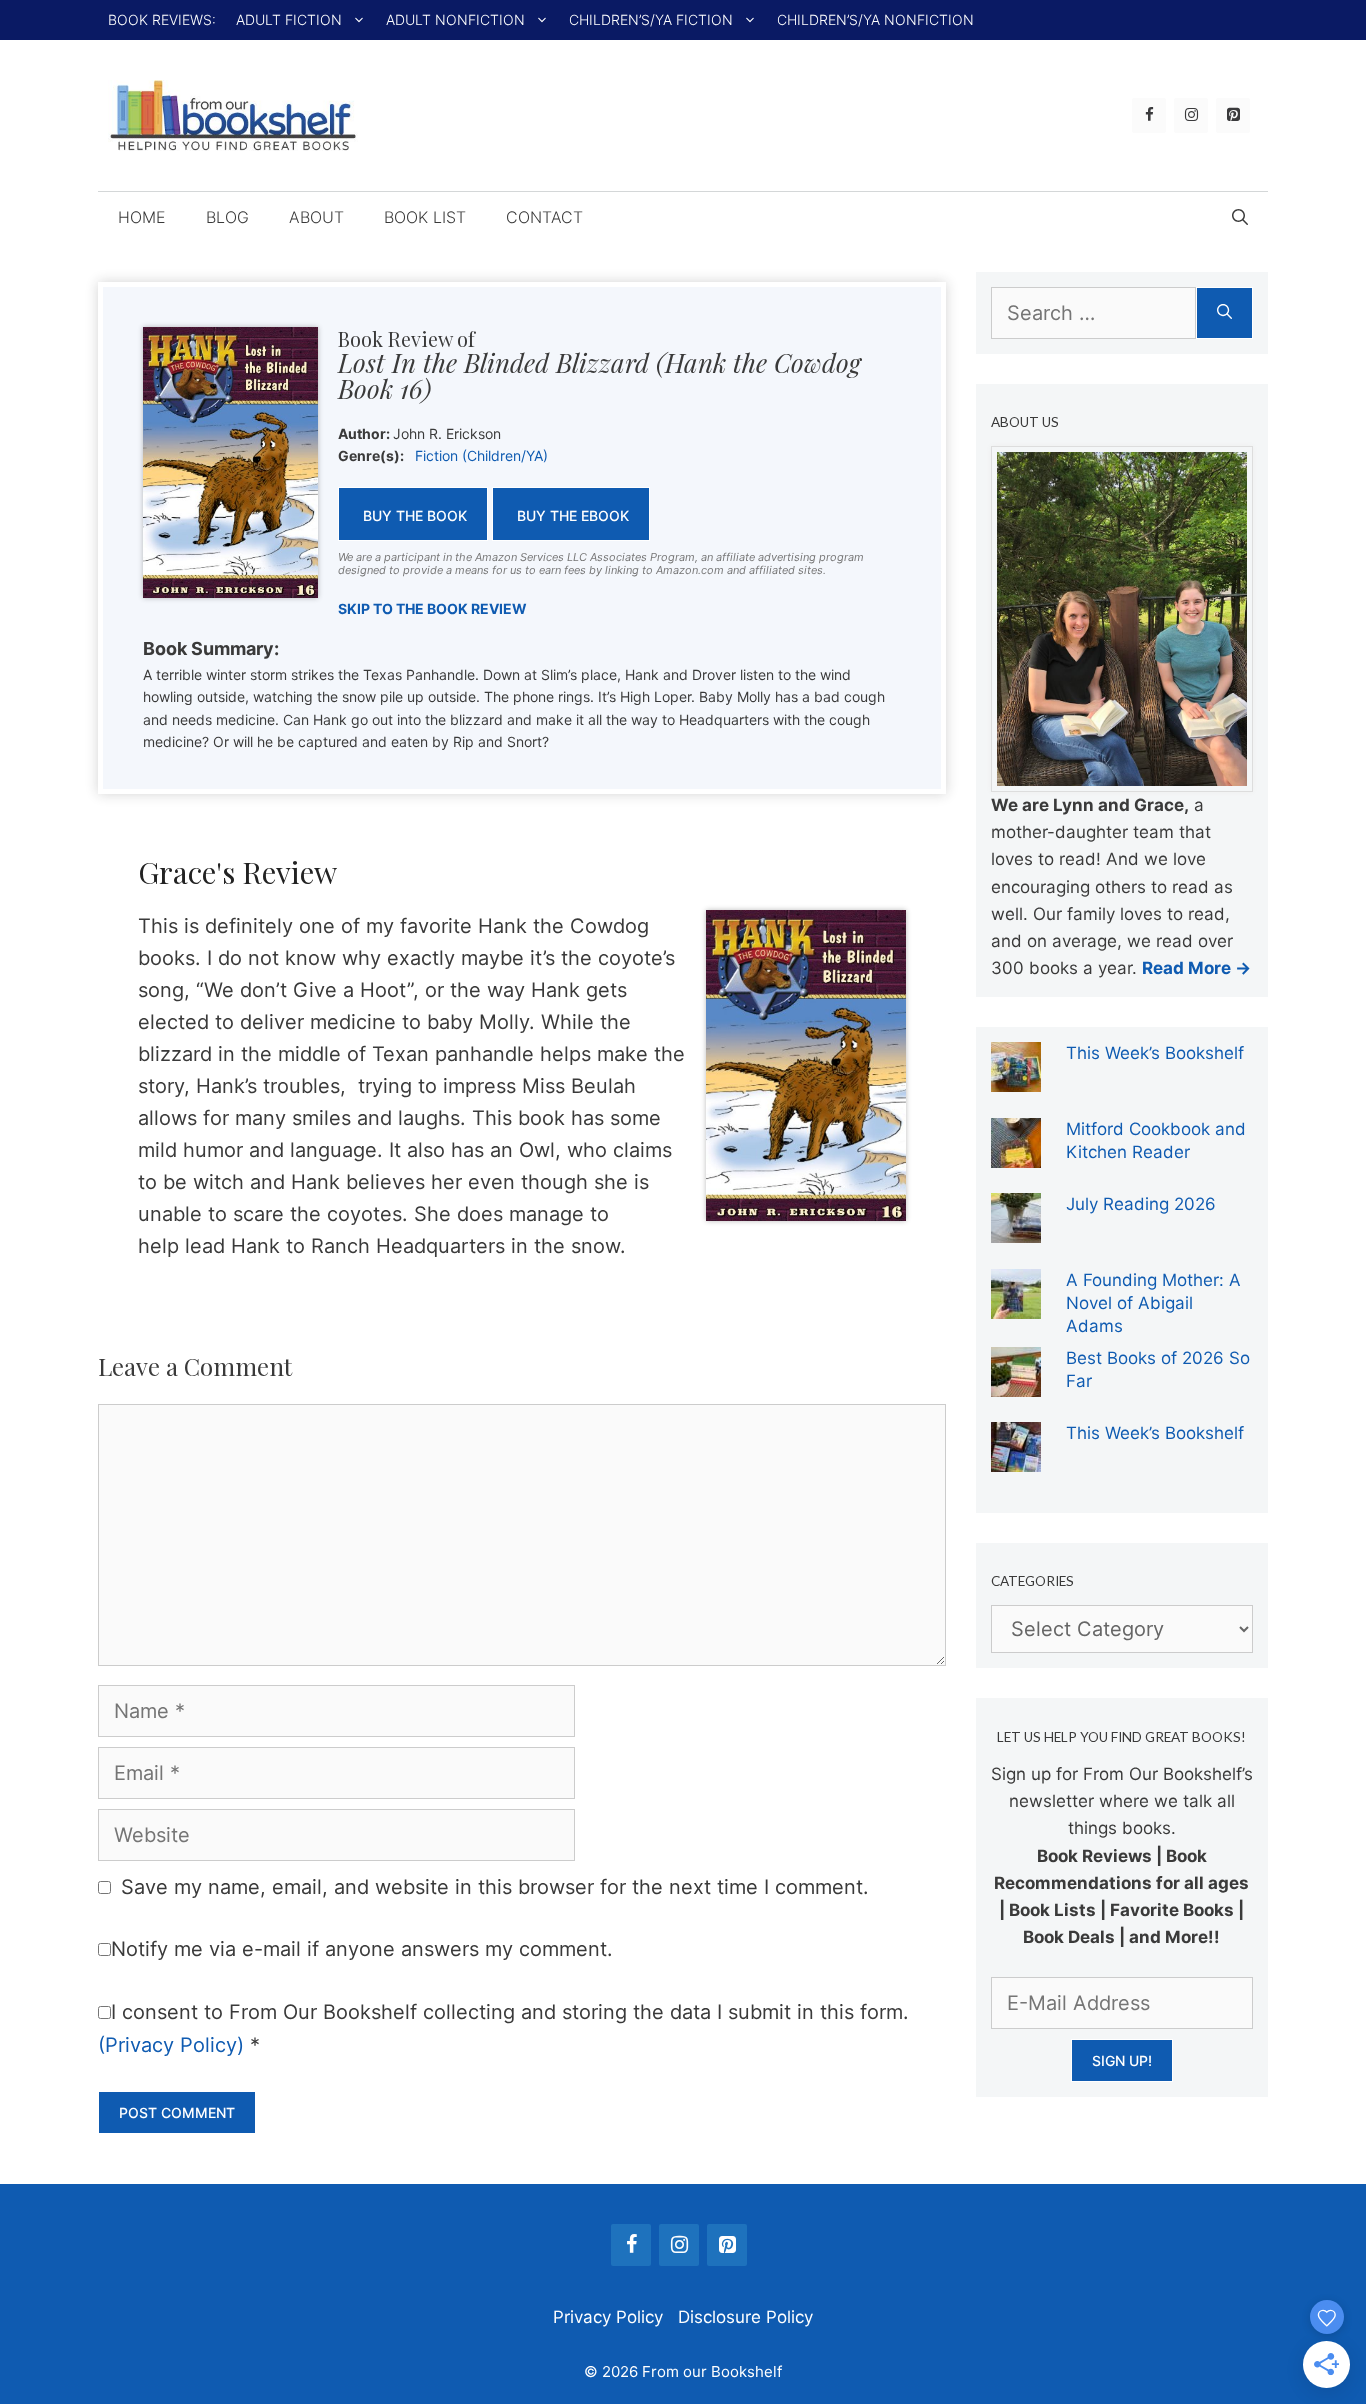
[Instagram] (1191, 115)
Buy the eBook (573, 515)
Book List (425, 217)
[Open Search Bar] (1240, 217)
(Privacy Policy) (171, 2045)
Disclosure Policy (745, 2317)
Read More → (1196, 968)
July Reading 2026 (1141, 1204)
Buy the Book (415, 515)
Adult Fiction (289, 19)
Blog (227, 217)
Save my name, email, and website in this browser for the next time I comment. (495, 1887)
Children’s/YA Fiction (651, 19)
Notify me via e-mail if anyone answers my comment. (362, 1949)
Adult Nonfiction (455, 19)
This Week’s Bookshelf (1155, 1053)
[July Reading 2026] (1016, 1229)
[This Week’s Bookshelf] (1016, 1078)
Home (142, 217)
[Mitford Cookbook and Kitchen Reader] (1016, 1154)
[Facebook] (1149, 115)
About (316, 217)
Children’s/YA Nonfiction (875, 19)
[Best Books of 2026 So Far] (1016, 1383)
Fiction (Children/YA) (481, 455)
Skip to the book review (432, 608)
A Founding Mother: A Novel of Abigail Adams (1153, 1303)
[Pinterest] (1233, 115)
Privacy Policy (608, 2317)
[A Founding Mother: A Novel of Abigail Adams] (1016, 1305)
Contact (544, 217)
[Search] (1224, 313)
